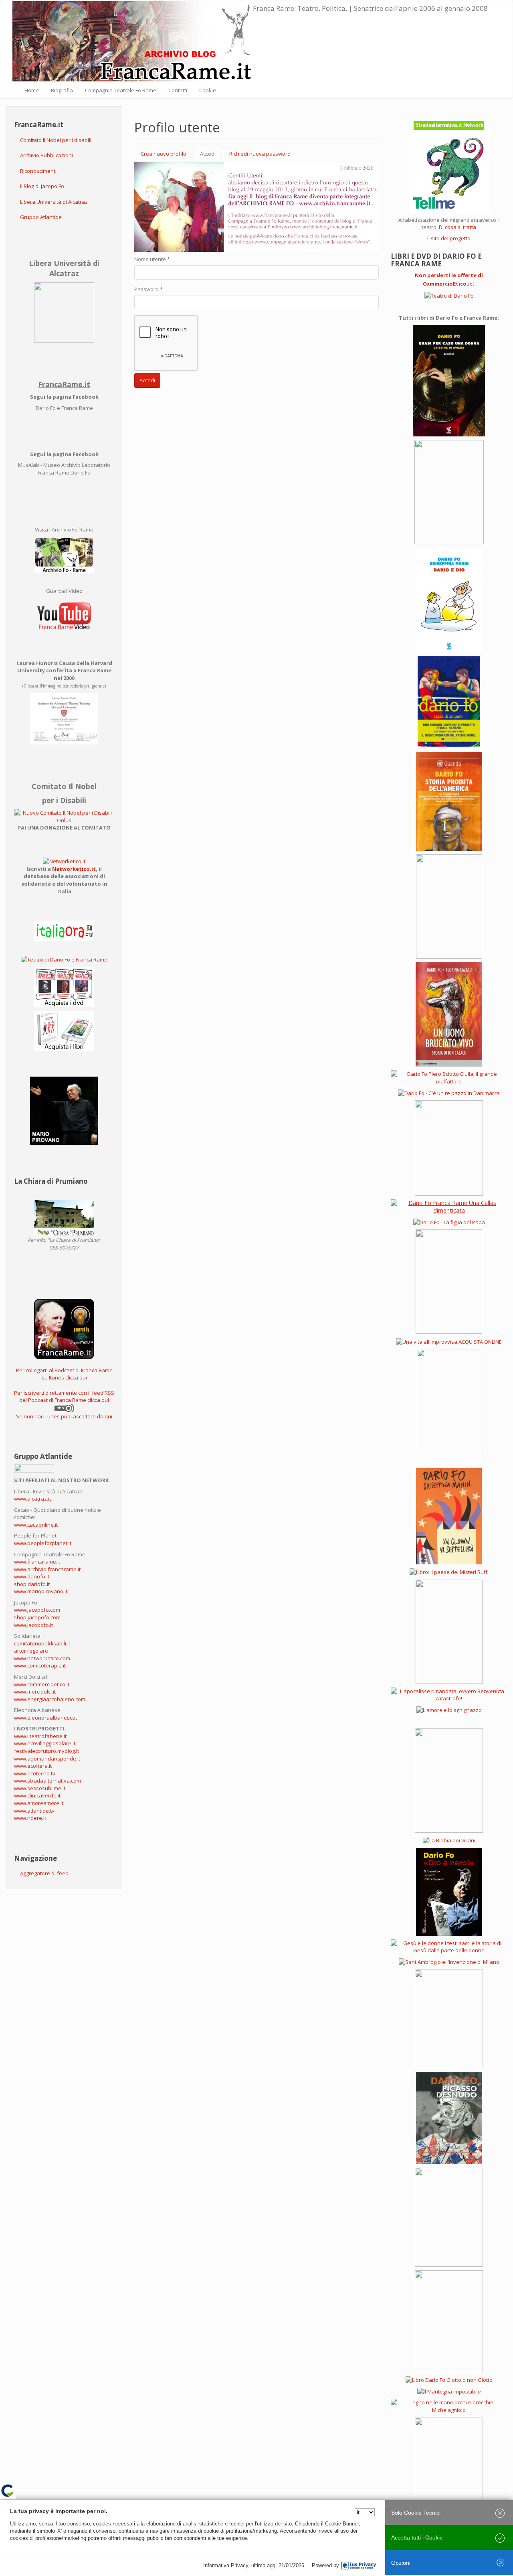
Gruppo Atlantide (41, 217)
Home (32, 90)
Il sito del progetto (449, 238)
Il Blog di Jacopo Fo (42, 186)
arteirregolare (31, 1651)
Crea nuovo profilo (164, 154)
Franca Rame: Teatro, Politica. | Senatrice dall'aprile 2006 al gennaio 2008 (370, 8)
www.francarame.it (37, 1562)
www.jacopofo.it (33, 1625)
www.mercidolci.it (35, 1692)
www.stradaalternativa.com (47, 1781)
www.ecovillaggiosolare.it (45, 1743)
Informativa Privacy (226, 2565)
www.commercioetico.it (42, 1684)
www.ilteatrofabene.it (40, 1736)
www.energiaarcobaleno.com (50, 1699)
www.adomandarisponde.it (47, 1759)
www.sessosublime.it (40, 1788)
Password (148, 289)
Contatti (178, 90)
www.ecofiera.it (33, 1766)
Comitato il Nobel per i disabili (56, 140)
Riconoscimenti (38, 171)
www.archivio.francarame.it (47, 1569)
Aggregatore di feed (44, 1873)
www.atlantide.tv (34, 1811)
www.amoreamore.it (39, 1803)
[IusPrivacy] (359, 2566)
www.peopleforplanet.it (43, 1543)
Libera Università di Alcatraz (54, 202)
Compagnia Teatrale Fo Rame (121, 90)
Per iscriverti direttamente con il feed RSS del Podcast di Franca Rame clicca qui (64, 1397)
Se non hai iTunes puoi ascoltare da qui (64, 1416)
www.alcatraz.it (32, 1499)
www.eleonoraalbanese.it (45, 1718)
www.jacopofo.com (37, 1610)
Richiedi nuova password (260, 154)
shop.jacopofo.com (37, 1617)
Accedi (211, 156)
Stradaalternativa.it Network (449, 125)
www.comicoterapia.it (40, 1665)
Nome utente (152, 259)
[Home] (133, 41)
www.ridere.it (30, 1818)
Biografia (62, 90)
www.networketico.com (42, 1658)
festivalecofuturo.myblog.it (46, 1751)
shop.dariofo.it (32, 1584)
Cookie (208, 90)
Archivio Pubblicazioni (46, 155)
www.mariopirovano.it (41, 1591)
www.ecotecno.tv (35, 1773)
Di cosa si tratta (457, 227)
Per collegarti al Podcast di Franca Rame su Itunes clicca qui (64, 1374)
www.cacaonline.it (36, 1525)
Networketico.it (74, 869)
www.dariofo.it (32, 1576)
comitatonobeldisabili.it (42, 1643)
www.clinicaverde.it (37, 1795)
